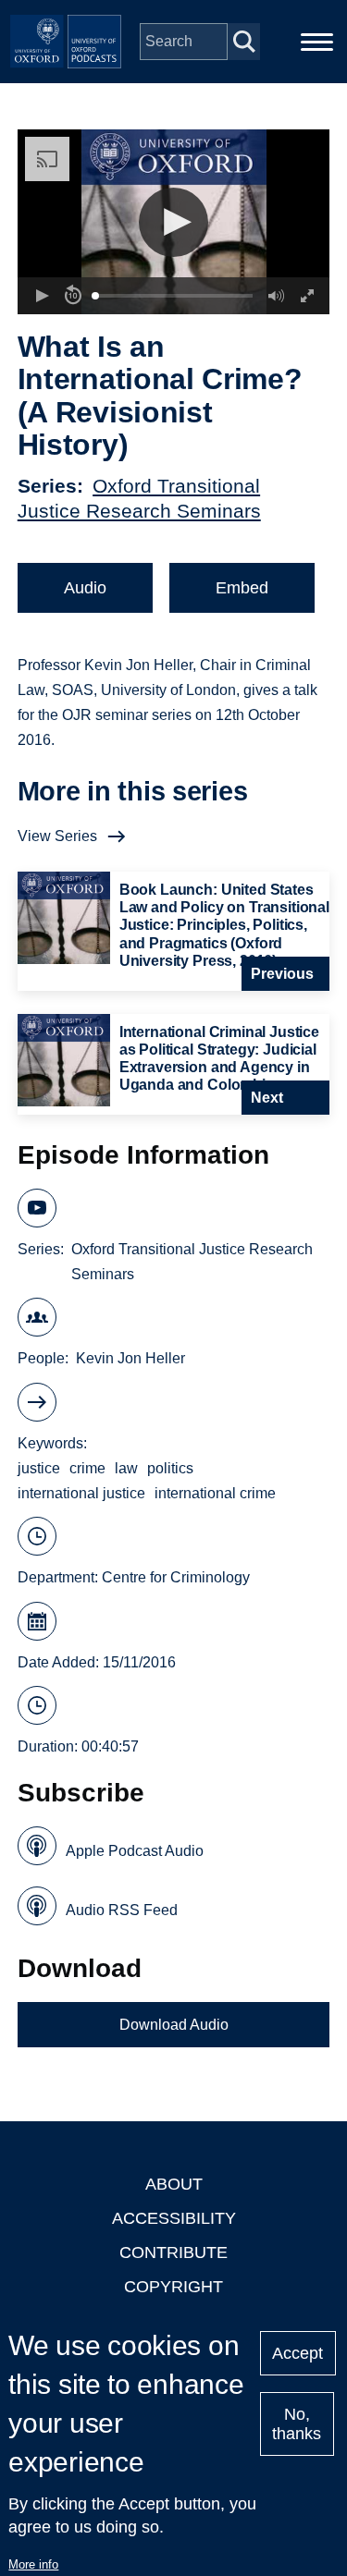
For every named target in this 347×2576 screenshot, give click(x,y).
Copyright (173, 2287)
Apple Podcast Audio (135, 1851)
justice (39, 1468)
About (174, 2184)
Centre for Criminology (176, 1577)
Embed (242, 588)
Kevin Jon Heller (130, 1358)
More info (33, 2564)
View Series (57, 836)
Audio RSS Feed (122, 1910)
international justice (81, 1493)
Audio (85, 588)
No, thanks (297, 2424)
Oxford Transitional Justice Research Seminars (192, 1262)
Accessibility (174, 2218)
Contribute (173, 2252)
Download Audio (174, 2025)
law (126, 1468)
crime (87, 1468)
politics (170, 1468)
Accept (297, 2353)
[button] (173, 222)
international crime (215, 1493)
